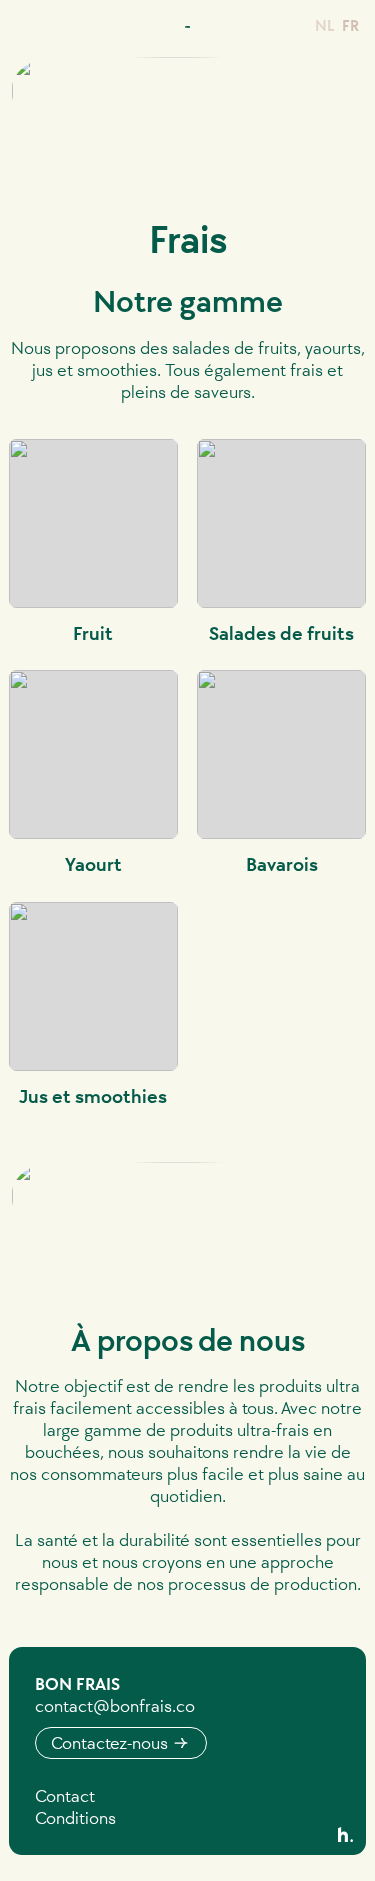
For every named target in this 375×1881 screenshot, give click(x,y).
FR (350, 25)
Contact (65, 1796)
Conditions (75, 1818)
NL (325, 25)
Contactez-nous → (120, 1743)
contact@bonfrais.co (115, 1706)
